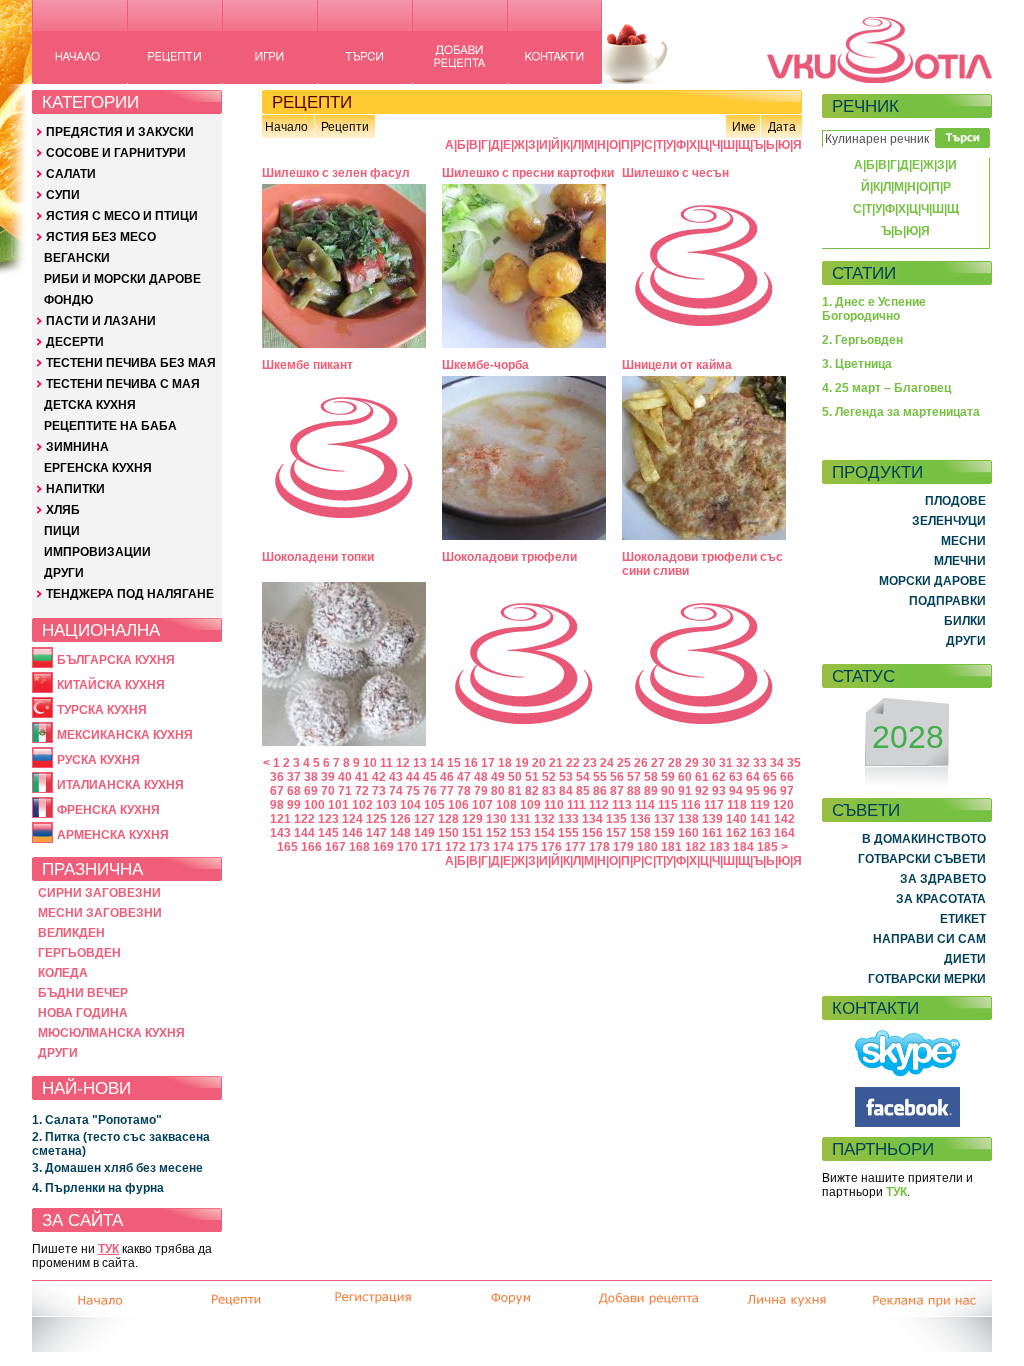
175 (527, 847)
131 (520, 819)
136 (640, 819)
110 (554, 805)
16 (471, 763)
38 (311, 777)
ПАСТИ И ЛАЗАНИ (101, 321)
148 (400, 833)
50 (515, 777)
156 (592, 833)
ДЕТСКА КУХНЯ (90, 405)
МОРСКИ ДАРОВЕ (932, 581)
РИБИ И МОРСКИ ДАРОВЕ (122, 279)
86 (600, 791)
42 (379, 777)
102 (362, 805)
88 (634, 791)
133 (568, 819)
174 (503, 847)
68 (294, 791)
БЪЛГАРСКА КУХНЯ (116, 660)
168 (359, 847)
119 (760, 805)
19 (522, 763)
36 (277, 777)
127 (424, 819)
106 (458, 805)
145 (328, 833)
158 (640, 833)
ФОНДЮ (68, 300)
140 (736, 819)
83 (549, 791)
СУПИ (63, 195)
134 (592, 819)
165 (287, 847)
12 (403, 763)
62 (719, 777)
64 (753, 777)
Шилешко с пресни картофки (528, 173)
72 (362, 791)
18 (505, 763)
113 (622, 805)
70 (328, 791)
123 (328, 819)
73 (379, 791)
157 (616, 833)
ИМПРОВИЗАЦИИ (97, 552)
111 (576, 805)
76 (430, 791)
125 (376, 819)
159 (664, 833)
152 (496, 833)
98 (277, 805)
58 (651, 777)
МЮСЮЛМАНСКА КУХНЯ (111, 1033)
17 (488, 763)
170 (407, 847)
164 (784, 833)
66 (787, 777)
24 (607, 763)
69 (311, 791)
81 (515, 791)
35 (794, 763)
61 (702, 777)
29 (692, 763)
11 (386, 763)
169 (383, 847)
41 (362, 777)
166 (311, 847)
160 (688, 833)
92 (702, 791)
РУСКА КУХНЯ (98, 760)
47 (464, 777)
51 (532, 777)
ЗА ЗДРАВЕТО (943, 879)
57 (634, 777)
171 (431, 847)
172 (455, 847)
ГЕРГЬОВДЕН (79, 953)
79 (481, 791)
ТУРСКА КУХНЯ (102, 710)
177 (575, 847)
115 (668, 805)
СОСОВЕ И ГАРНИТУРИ (116, 153)
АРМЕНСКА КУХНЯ (113, 835)
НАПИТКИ (75, 489)
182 (695, 847)
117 (714, 805)
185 (767, 847)
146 (352, 833)
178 (599, 847)
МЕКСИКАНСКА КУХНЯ (125, 735)
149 (424, 833)
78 (464, 791)
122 (304, 819)
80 (498, 791)
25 (624, 763)
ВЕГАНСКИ (77, 258)
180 (647, 847)
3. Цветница (857, 364)
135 (616, 819)
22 (573, 763)
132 (544, 819)
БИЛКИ (965, 621)
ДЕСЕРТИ (75, 342)
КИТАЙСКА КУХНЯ (111, 685)
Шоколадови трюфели (509, 557)
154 (544, 833)
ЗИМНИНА (77, 447)
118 (737, 805)
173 (479, 847)
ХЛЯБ (63, 510)
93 (719, 791)
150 (448, 833)
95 (753, 791)
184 (743, 847)
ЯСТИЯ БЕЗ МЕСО (101, 237)
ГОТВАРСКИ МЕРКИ (927, 979)
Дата (782, 127)
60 (685, 777)
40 (345, 777)
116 (691, 805)
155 (568, 833)
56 (617, 777)
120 (783, 805)
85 (583, 791)
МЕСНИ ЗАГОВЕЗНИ (100, 913)
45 (430, 777)
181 (671, 847)
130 (496, 819)
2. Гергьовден (862, 340)
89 (651, 791)
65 (770, 777)
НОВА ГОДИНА (83, 1013)
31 (726, 763)
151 (472, 833)
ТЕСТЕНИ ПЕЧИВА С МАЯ (123, 384)
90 (668, 791)
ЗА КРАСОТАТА (941, 899)
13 (420, 763)
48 (481, 777)
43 (396, 777)
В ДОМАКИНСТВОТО (924, 839)
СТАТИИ (864, 273)
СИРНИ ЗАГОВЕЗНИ (99, 893)
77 (447, 791)
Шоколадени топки (318, 557)
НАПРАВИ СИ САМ (929, 939)
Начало (286, 127)
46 (447, 777)
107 (482, 805)
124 (352, 819)
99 (294, 805)
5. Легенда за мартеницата (901, 412)
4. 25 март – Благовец (886, 388)
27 (658, 763)
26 (641, 763)
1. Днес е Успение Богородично (874, 309)
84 (566, 791)
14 (437, 763)
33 (760, 763)
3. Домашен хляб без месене (117, 1168)
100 (314, 805)
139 (712, 819)
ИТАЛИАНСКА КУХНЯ (120, 785)
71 (345, 791)
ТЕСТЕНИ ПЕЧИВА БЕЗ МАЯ (131, 363)
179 (623, 847)
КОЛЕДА (63, 973)
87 (617, 791)
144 (304, 833)
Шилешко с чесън (675, 173)
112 (599, 805)
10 (370, 763)
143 (280, 833)
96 (770, 791)
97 (787, 791)
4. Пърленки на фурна (98, 1188)
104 (410, 805)
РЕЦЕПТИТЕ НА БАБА (110, 426)
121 (280, 819)
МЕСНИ (963, 541)
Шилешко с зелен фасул (336, 173)
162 (736, 833)
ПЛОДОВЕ (955, 501)
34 (777, 763)
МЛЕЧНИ (960, 561)
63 (736, 777)
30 (709, 763)
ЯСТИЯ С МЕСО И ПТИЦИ (122, 216)
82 (532, 791)
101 (338, 805)
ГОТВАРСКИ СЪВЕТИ (922, 859)
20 (539, 763)
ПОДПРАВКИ (947, 601)
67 (277, 791)
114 (645, 805)
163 (760, 833)
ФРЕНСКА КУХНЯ (108, 810)
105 (434, 805)
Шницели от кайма (677, 365)
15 (454, 763)
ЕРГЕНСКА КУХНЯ (98, 468)
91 (685, 791)
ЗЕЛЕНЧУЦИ (949, 521)
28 (675, 763)
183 (719, 847)
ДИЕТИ (965, 959)
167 (335, 847)
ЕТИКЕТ (963, 919)
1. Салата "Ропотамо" (97, 1120)
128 (448, 819)
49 (498, 777)
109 (530, 805)
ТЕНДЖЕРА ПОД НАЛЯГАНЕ (130, 594)
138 (688, 819)
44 (413, 777)
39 (328, 777)
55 (600, 777)
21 (556, 763)
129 (472, 819)
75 (413, 791)
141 (760, 819)
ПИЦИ (62, 531)
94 (736, 791)
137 (664, 819)
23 (590, 763)
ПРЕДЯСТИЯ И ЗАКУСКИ (120, 132)
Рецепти (345, 127)
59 (668, 777)
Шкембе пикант (307, 365)
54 (583, 777)
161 (712, 833)
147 (376, 833)
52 (549, 777)
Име (744, 127)
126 (400, 819)
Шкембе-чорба (485, 365)
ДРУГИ (64, 573)
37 (294, 777)
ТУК (108, 1249)
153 (520, 833)
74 (396, 791)
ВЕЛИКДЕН (71, 933)
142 (784, 819)
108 (506, 805)
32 (743, 763)
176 (551, 847)
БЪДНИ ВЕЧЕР (83, 993)
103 (386, 805)
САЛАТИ (71, 174)
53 (566, 777)
